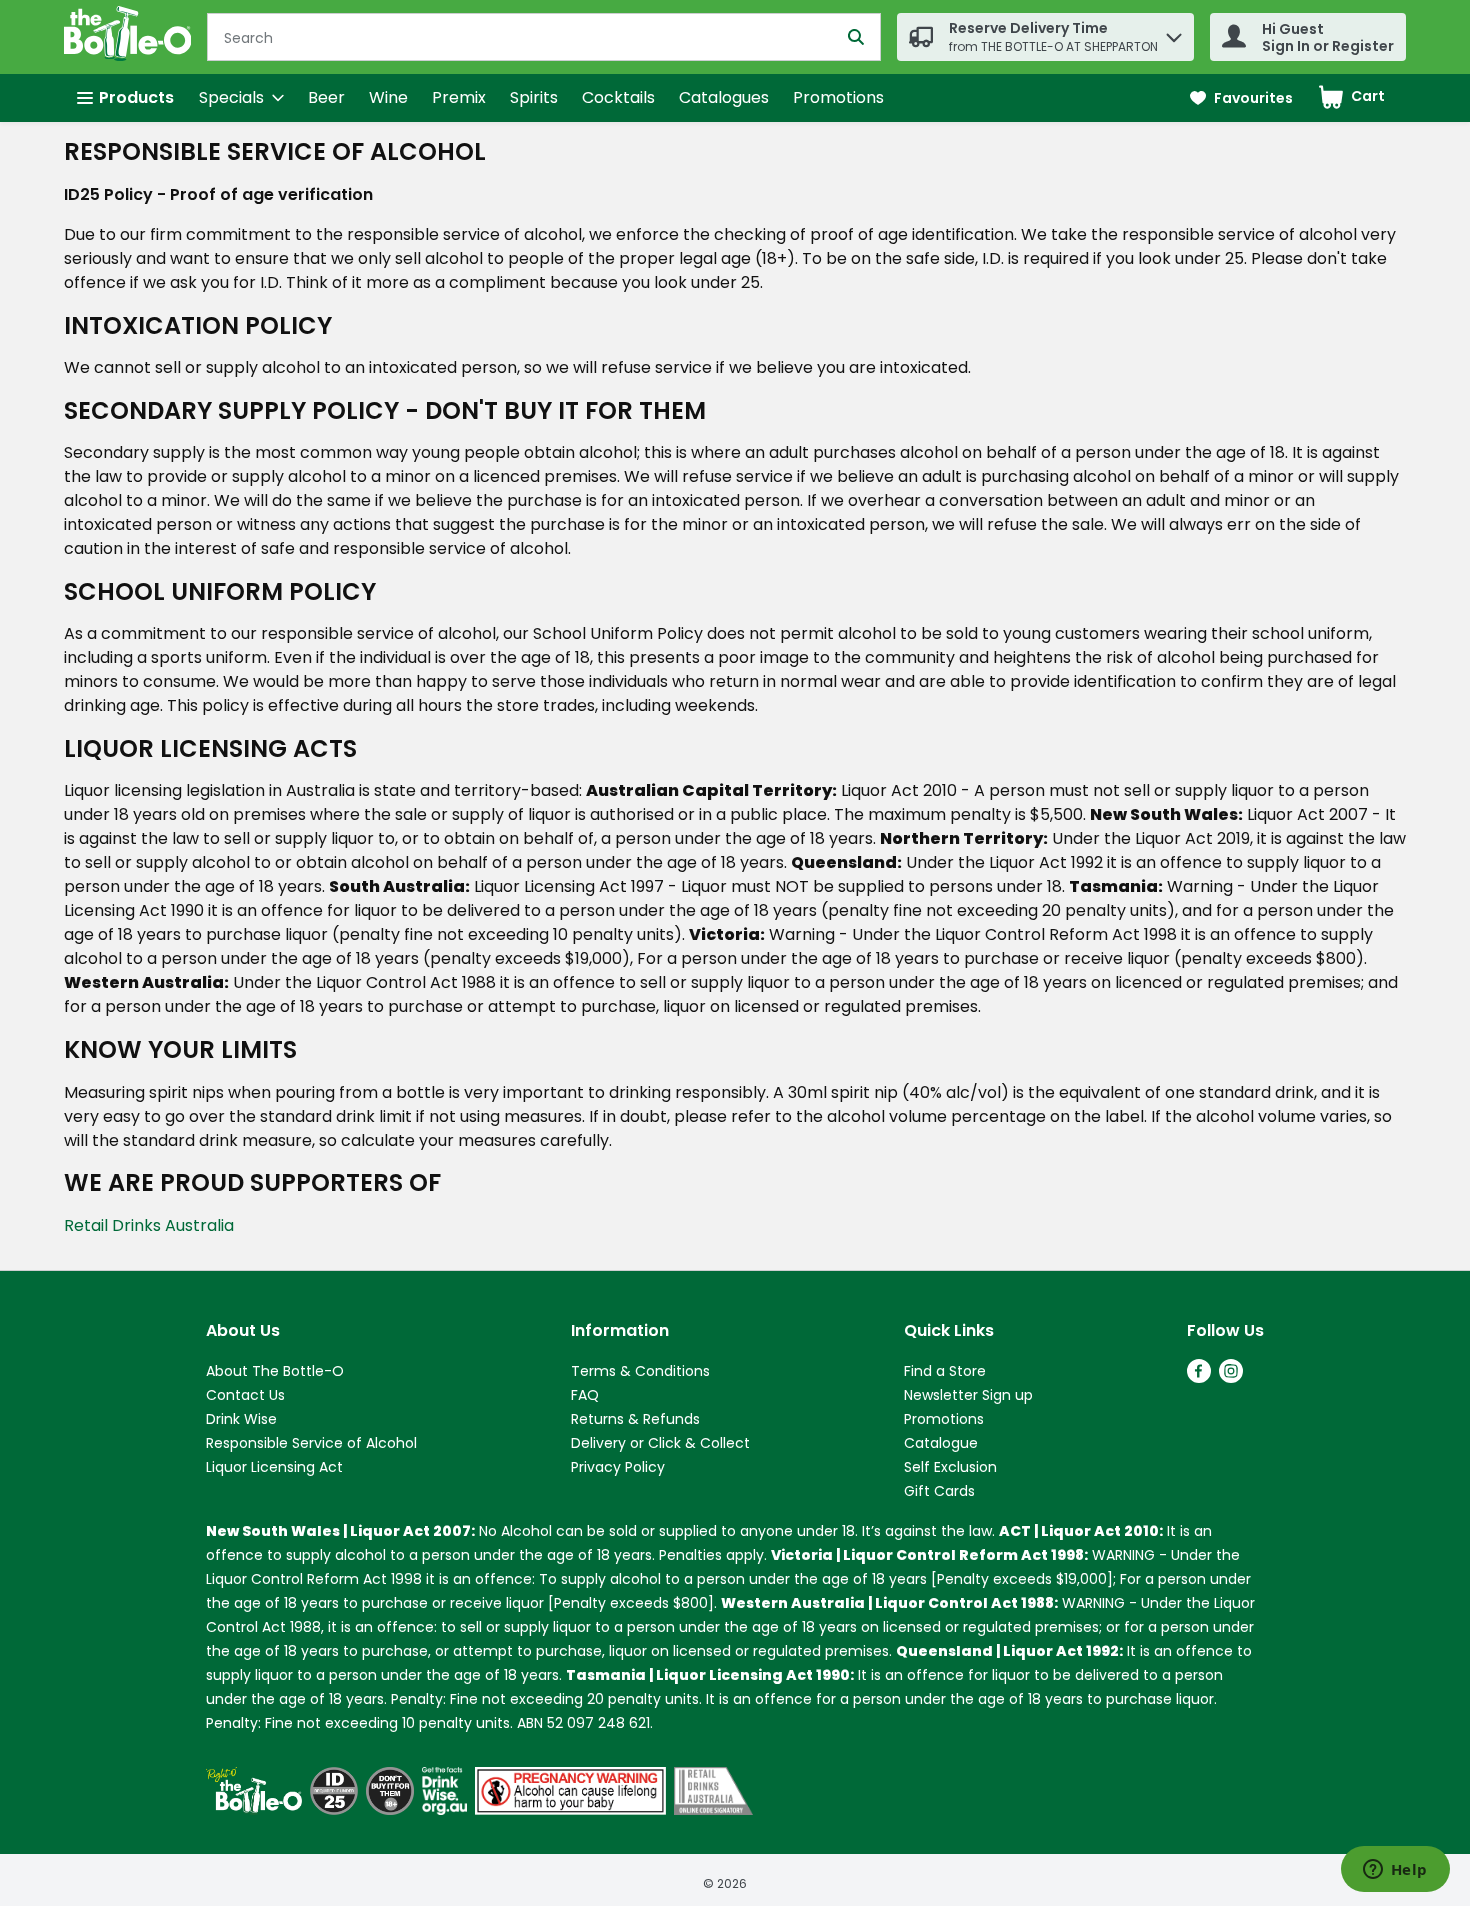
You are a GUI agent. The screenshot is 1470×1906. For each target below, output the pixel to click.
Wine (388, 97)
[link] (1241, 98)
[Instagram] (1231, 1377)
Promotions (838, 97)
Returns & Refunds (635, 1419)
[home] (131, 37)
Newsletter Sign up (968, 1395)
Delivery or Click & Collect (660, 1443)
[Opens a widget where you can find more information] (1395, 1871)
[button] (1174, 32)
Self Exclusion (950, 1467)
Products (136, 97)
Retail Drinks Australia (149, 1225)
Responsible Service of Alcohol (311, 1443)
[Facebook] (1199, 1377)
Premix (459, 97)
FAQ (585, 1395)
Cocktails (618, 97)
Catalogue (941, 1443)
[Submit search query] (856, 37)
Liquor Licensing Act (274, 1467)
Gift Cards (939, 1491)
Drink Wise (241, 1419)
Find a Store (945, 1371)
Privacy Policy (618, 1467)
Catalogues (724, 97)
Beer (326, 97)
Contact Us (245, 1395)
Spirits (534, 97)
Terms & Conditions (640, 1371)
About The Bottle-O (275, 1371)
